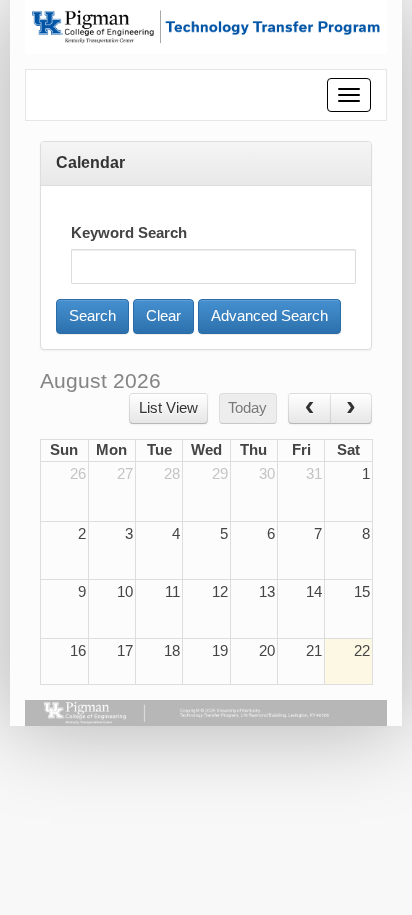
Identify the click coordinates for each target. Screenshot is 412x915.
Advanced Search (269, 316)
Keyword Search (129, 233)
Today (247, 408)
